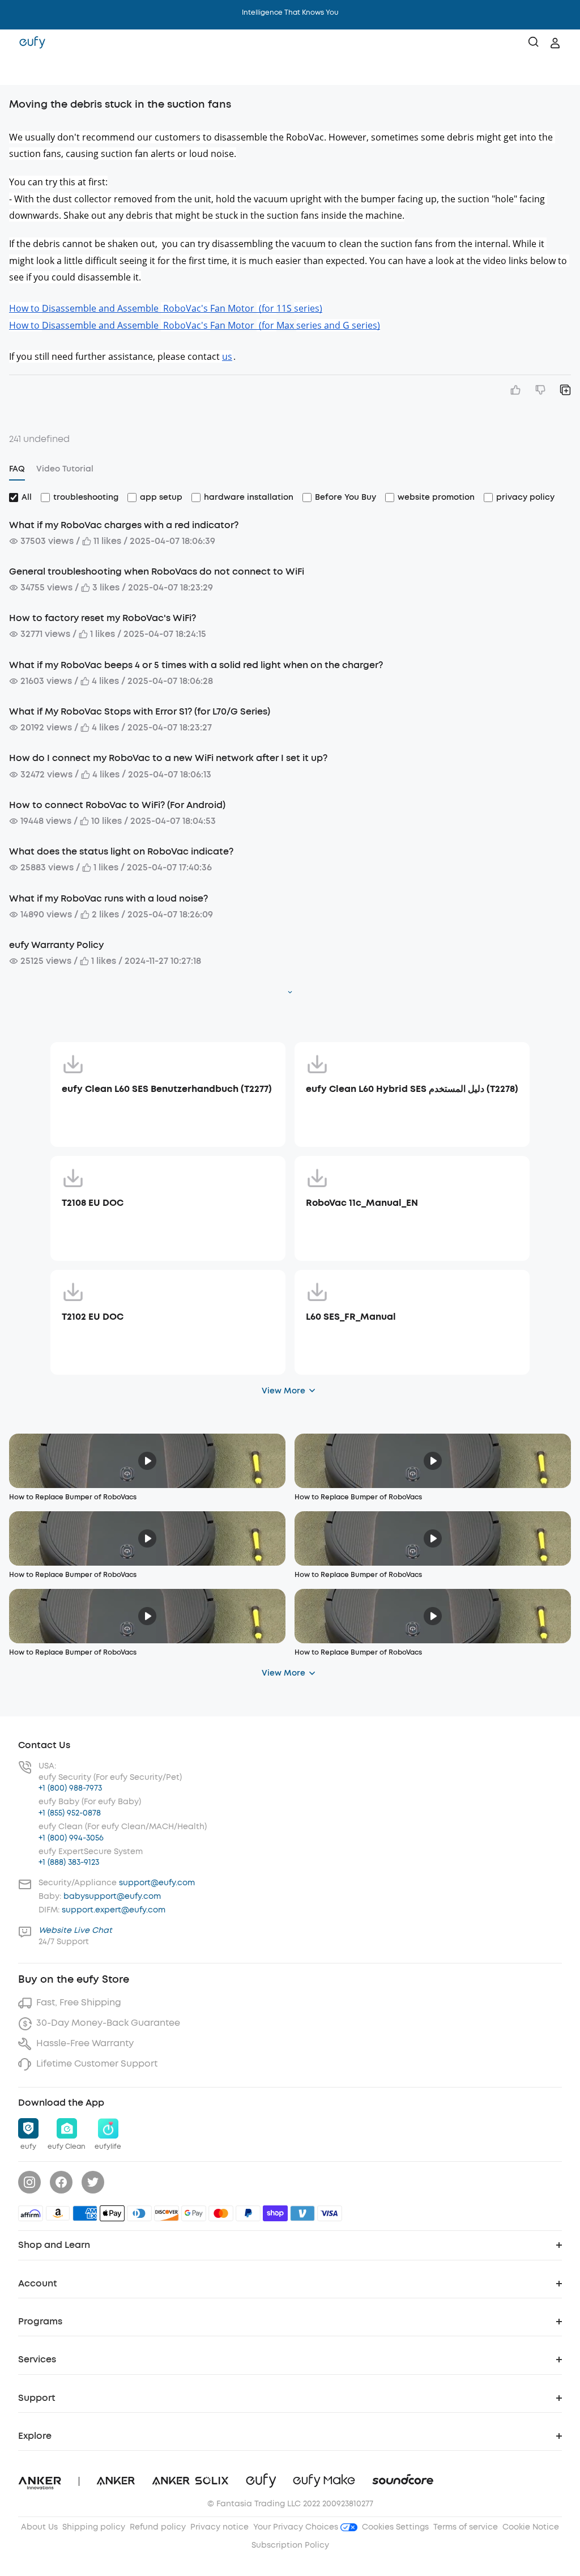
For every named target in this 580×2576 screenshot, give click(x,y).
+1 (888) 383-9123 (69, 1862)
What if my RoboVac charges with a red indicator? (124, 525)
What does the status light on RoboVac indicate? (121, 851)
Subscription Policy (290, 2545)
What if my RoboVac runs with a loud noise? (108, 898)
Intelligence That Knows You (290, 12)
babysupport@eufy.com (112, 1896)
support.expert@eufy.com (114, 1910)
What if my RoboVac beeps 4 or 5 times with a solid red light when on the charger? (196, 665)
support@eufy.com (157, 1883)
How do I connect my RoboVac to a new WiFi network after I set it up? (168, 758)
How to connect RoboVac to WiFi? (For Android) (117, 805)
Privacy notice (219, 2527)
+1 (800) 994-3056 (71, 1838)
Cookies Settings (395, 2527)
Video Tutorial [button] (65, 469)
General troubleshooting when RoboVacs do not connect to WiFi (157, 571)
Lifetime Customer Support (97, 2063)
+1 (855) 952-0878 (70, 1813)
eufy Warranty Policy (56, 945)
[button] (20, 71)
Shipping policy (94, 2527)
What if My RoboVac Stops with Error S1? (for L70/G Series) (140, 711)
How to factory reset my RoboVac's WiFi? (103, 618)
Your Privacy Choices (297, 2527)
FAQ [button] (17, 469)
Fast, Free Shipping (79, 2002)
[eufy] (32, 43)
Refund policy (158, 2527)
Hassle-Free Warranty (85, 2043)
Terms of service (466, 2527)
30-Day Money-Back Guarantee (108, 2023)
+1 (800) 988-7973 (70, 1788)
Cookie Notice (531, 2527)
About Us (39, 2527)
